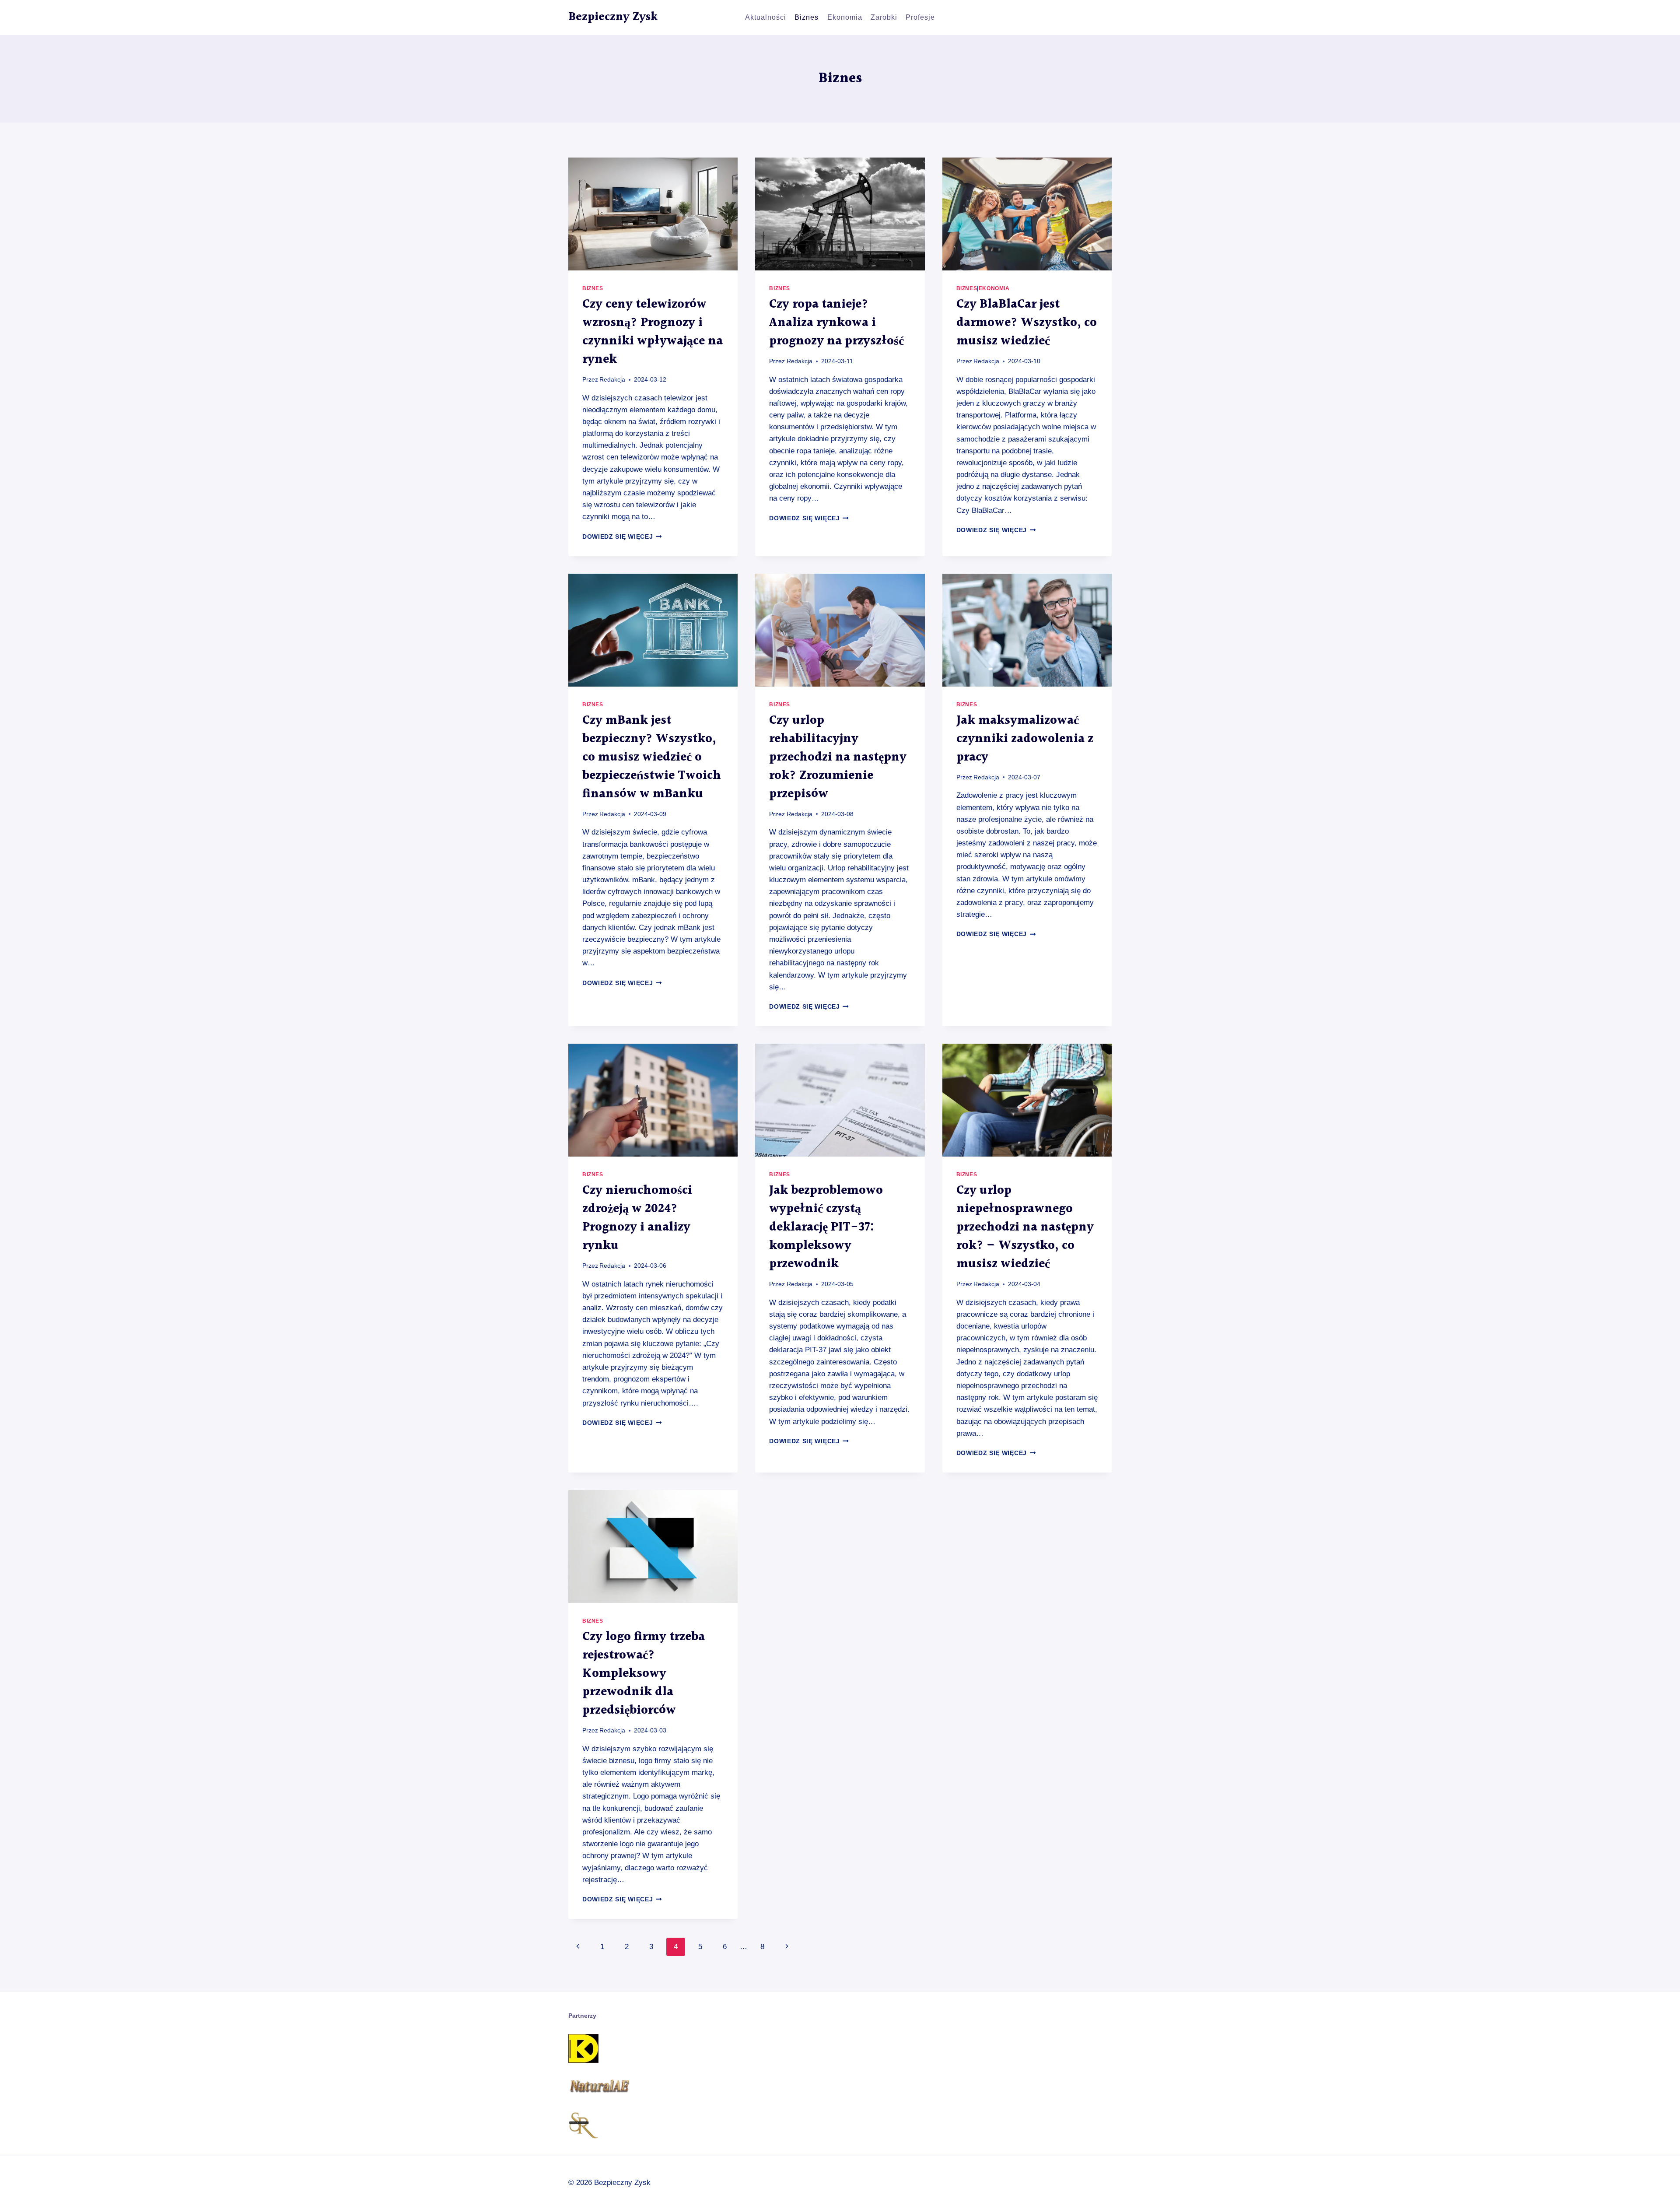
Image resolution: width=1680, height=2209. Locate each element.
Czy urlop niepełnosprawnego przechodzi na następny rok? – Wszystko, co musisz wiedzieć (1025, 1227)
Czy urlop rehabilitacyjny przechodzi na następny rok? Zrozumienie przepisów (838, 757)
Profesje (920, 17)
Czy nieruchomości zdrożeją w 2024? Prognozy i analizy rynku (637, 1218)
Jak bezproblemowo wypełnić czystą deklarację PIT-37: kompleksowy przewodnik (826, 1227)
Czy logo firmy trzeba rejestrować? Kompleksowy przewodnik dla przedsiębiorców (644, 1674)
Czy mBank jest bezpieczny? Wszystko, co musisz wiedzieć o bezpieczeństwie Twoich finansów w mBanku (652, 757)
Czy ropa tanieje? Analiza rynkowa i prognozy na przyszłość (836, 323)
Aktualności (766, 17)
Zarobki (884, 17)
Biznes (807, 17)
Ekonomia (845, 17)
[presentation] (653, 214)
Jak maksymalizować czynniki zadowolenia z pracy (1025, 739)
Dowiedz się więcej (622, 537)
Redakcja (612, 380)
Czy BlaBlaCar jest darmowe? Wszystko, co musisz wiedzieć (1027, 323)
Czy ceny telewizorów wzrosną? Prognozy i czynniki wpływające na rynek (653, 332)
